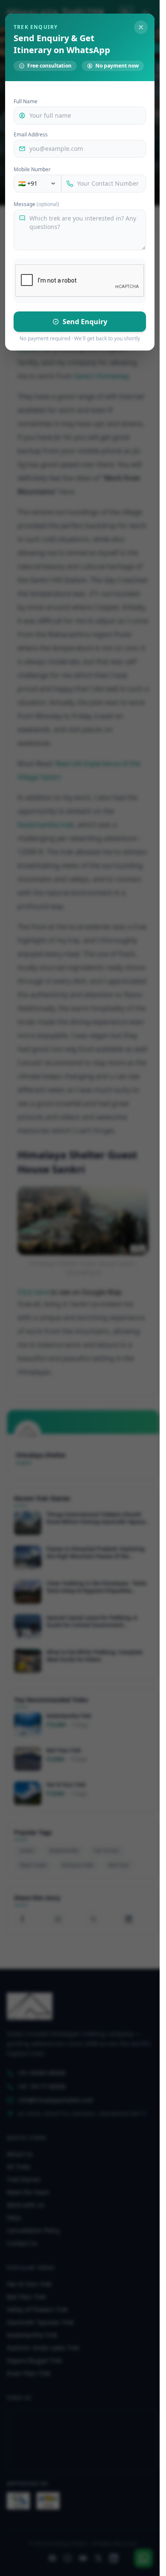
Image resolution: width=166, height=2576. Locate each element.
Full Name (26, 102)
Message (36, 204)
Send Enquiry (85, 322)
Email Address (31, 135)
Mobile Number (32, 170)
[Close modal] (141, 27)
